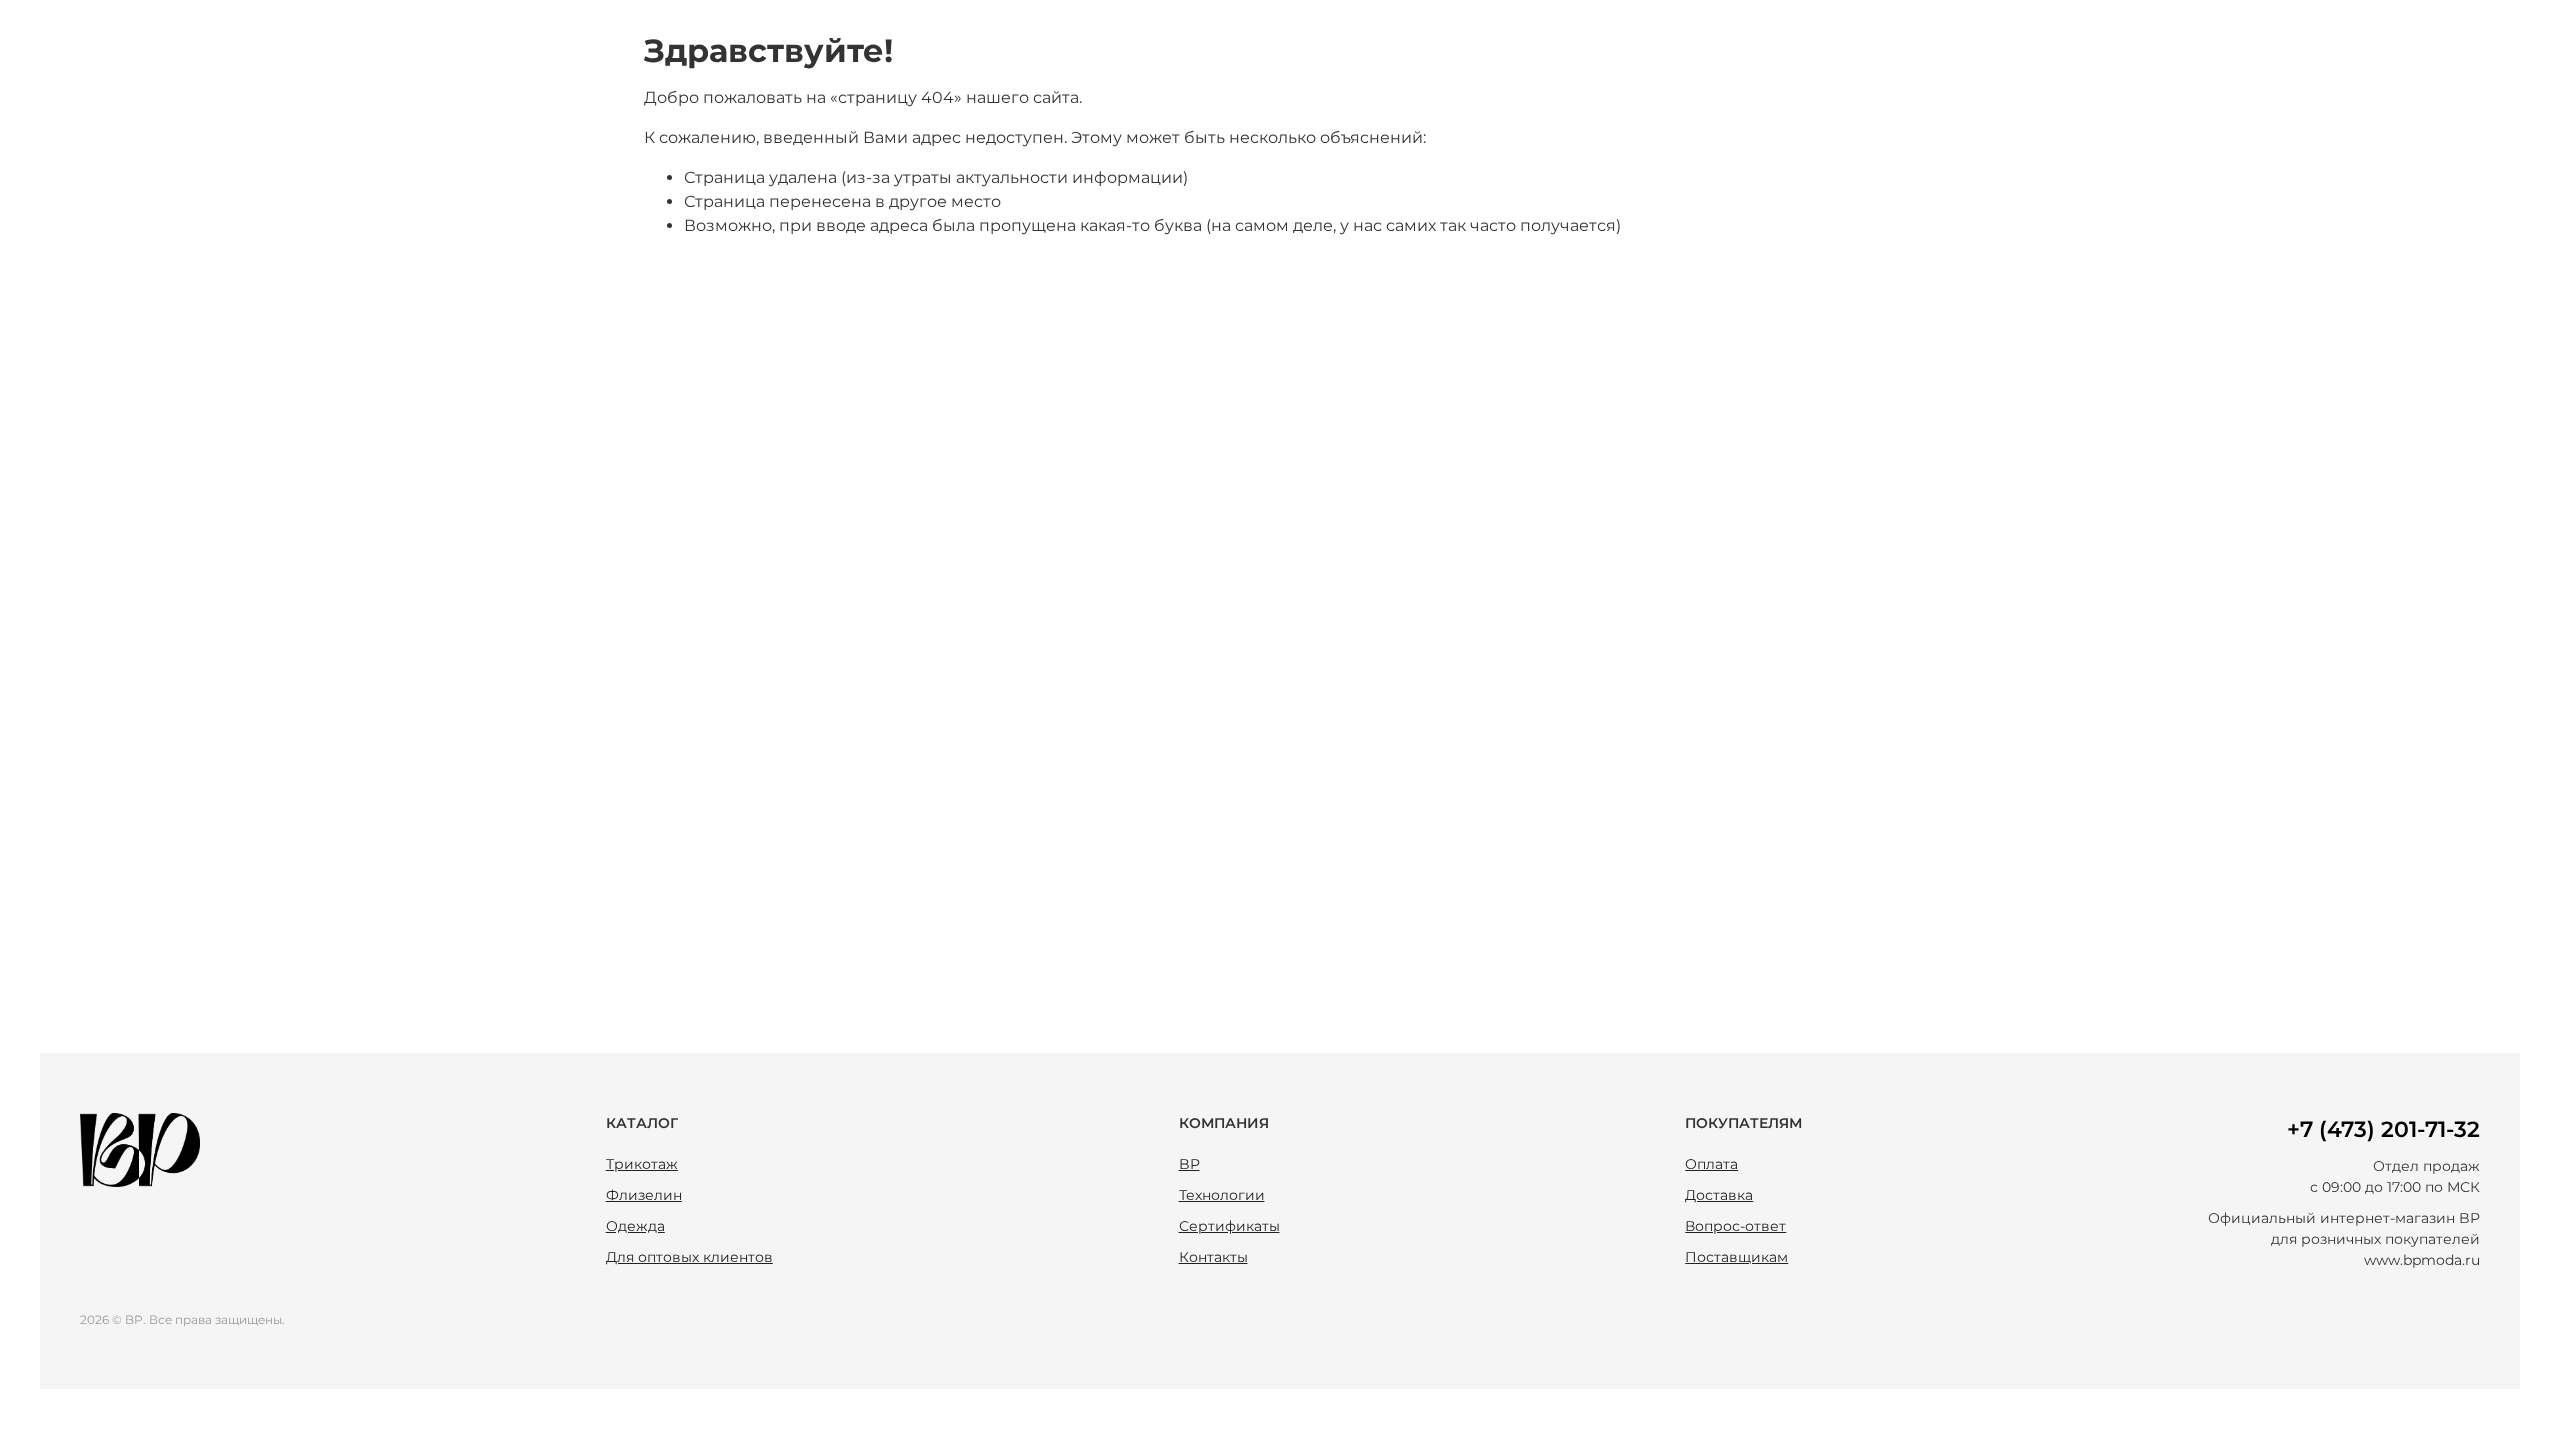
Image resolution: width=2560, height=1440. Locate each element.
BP (1189, 1164)
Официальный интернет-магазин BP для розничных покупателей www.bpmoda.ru (2344, 1239)
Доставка (1719, 1195)
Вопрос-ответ (1735, 1226)
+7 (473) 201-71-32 (2383, 1129)
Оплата (1711, 1164)
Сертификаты (1229, 1226)
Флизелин (644, 1195)
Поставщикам (1736, 1257)
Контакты (1213, 1257)
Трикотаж (642, 1164)
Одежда (635, 1226)
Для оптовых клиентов (689, 1257)
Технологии (1222, 1195)
